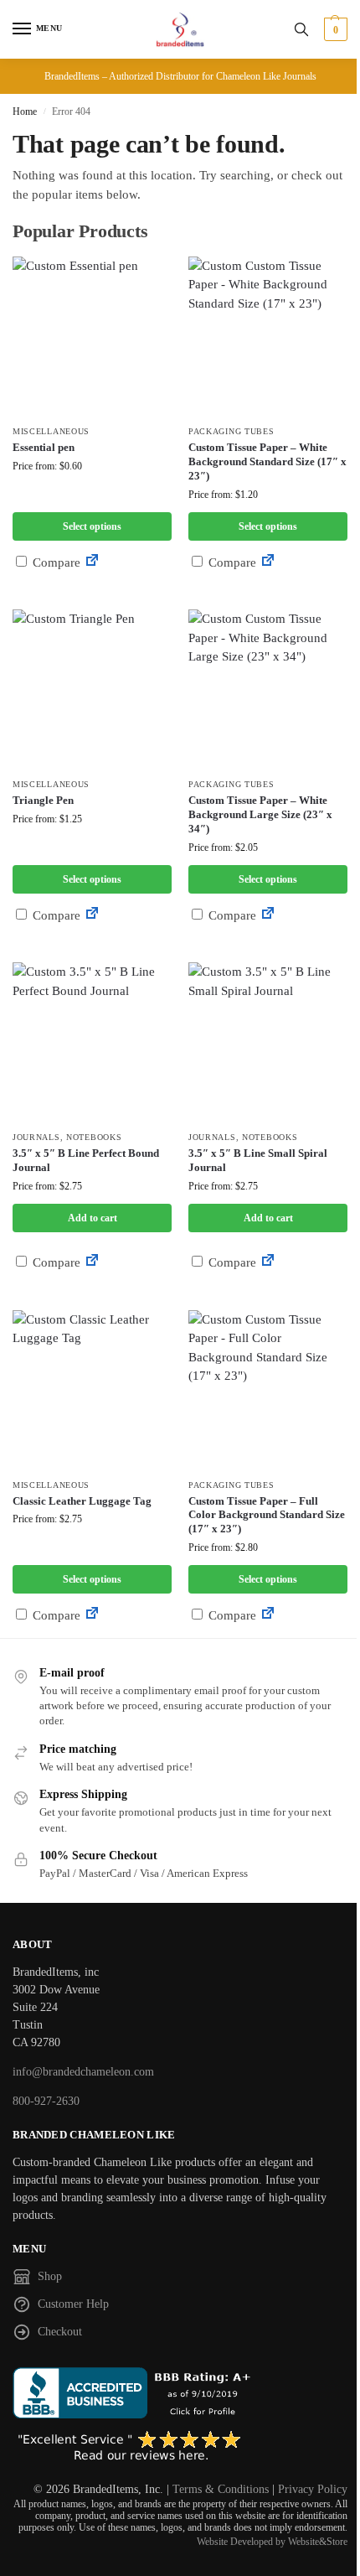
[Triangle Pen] (92, 689)
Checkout (60, 2332)
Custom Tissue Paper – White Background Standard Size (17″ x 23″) (267, 461)
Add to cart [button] (93, 1218)
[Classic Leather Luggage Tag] (92, 1390)
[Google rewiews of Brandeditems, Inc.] (180, 2447)
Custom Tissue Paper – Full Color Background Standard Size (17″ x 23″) (267, 1515)
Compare (55, 562)
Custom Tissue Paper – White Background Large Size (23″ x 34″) (260, 814)
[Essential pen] (92, 336)
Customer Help (73, 2304)
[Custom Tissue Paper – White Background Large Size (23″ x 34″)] (268, 689)
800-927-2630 (46, 2101)
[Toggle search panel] (301, 29)
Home (25, 111)
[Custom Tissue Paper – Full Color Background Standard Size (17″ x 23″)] (268, 1390)
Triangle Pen (43, 800)
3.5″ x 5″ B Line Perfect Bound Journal (86, 1160)
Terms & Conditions (221, 2489)
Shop (50, 2276)
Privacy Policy (313, 2489)
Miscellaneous (51, 431)
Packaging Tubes (231, 431)
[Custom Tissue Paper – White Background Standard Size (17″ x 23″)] (268, 336)
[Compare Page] (92, 562)
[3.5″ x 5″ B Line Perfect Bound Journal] (92, 1042)
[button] (334, 29)
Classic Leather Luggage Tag (82, 1501)
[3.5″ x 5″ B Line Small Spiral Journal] (268, 1042)
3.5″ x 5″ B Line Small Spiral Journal (258, 1160)
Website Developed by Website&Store (272, 2542)
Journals (36, 1137)
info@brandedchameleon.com (83, 2072)
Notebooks (94, 1137)
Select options (92, 526)
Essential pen (44, 447)
